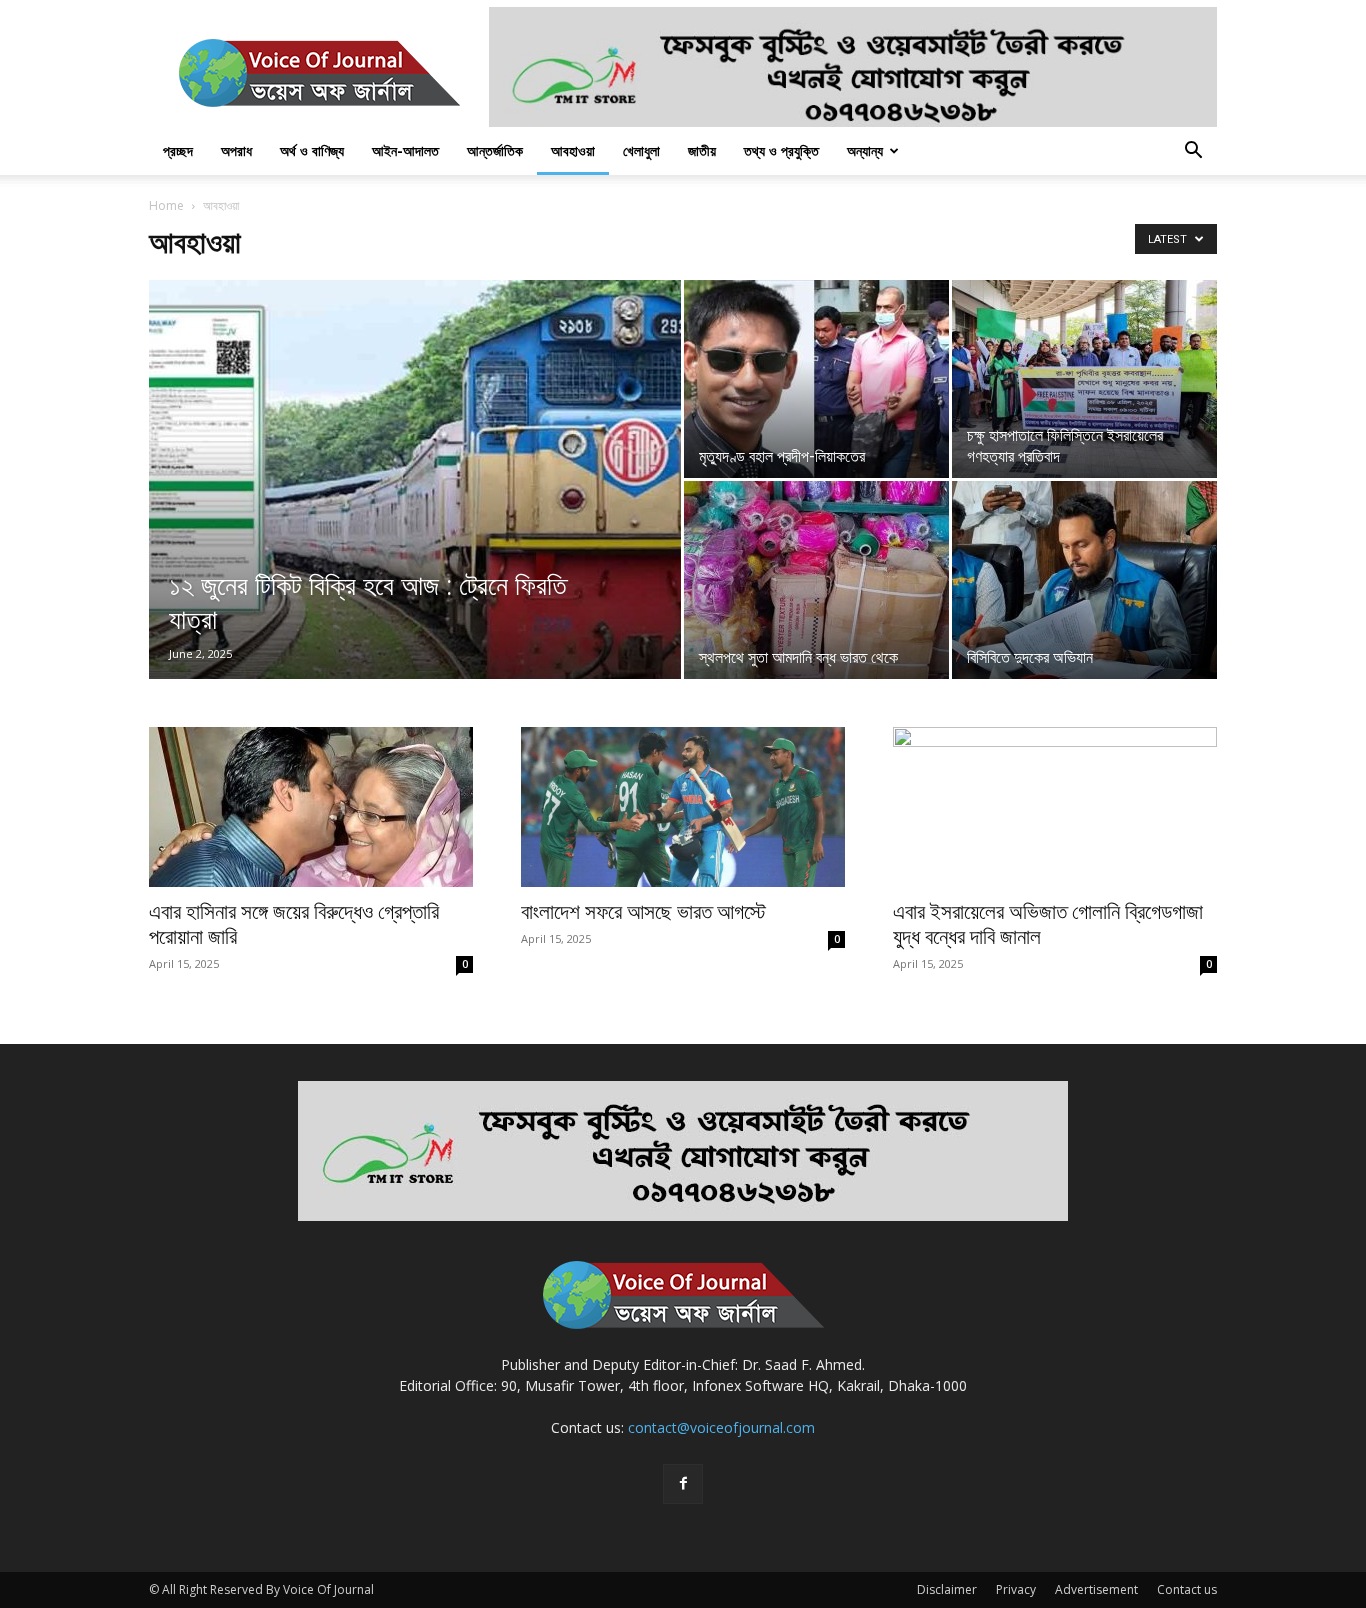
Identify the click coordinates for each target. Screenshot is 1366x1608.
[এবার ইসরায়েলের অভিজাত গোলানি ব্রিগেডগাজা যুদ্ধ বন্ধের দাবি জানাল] (1055, 807)
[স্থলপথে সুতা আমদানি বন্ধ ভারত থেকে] (816, 580)
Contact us (1187, 1589)
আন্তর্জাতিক (495, 150)
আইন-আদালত (405, 150)
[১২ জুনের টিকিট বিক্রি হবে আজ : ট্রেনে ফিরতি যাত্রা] (415, 511)
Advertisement (1096, 1589)
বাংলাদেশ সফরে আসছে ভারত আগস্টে (643, 912)
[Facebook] (683, 1484)
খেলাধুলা (641, 150)
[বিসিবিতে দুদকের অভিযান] (1084, 580)
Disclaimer (947, 1589)
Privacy (1016, 1589)
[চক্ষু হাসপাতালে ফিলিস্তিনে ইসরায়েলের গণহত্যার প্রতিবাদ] (1084, 379)
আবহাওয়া (573, 150)
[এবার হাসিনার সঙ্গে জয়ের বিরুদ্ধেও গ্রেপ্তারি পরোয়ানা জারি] (311, 807)
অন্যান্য (865, 150)
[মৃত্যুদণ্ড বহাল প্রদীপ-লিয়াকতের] (816, 379)
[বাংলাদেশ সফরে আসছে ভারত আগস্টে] (683, 807)
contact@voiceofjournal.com (721, 1427)
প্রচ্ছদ (178, 150)
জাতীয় (702, 150)
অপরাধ (236, 150)
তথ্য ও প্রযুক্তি (781, 150)
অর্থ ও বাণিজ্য (312, 150)
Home (166, 205)
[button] (1193, 152)
